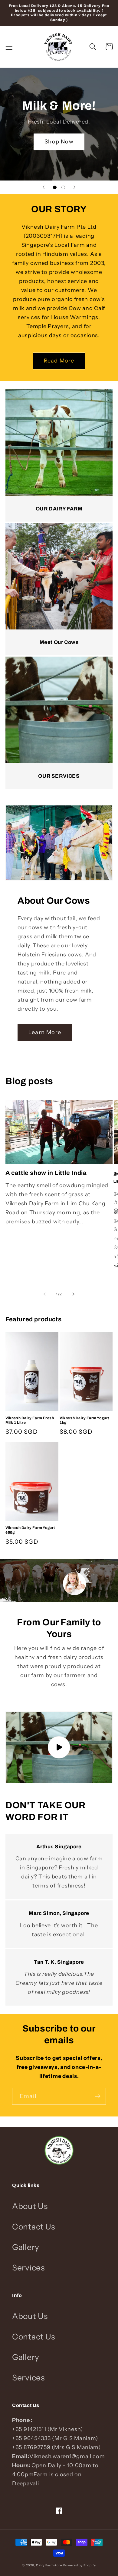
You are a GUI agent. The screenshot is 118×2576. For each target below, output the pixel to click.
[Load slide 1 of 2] (55, 187)
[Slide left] (44, 1294)
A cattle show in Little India (46, 1173)
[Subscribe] (98, 2096)
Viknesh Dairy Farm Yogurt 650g (30, 1530)
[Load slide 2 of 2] (63, 187)
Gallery (26, 2247)
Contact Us (34, 2227)
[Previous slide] (44, 187)
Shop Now (59, 142)
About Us (30, 2206)
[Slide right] (74, 1294)
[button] (9, 47)
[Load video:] (59, 1747)
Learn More (45, 1032)
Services (28, 2268)
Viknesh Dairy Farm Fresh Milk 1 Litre (30, 1420)
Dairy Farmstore (49, 2565)
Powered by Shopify (80, 2565)
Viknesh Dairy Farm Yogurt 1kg (84, 1420)
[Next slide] (74, 187)
